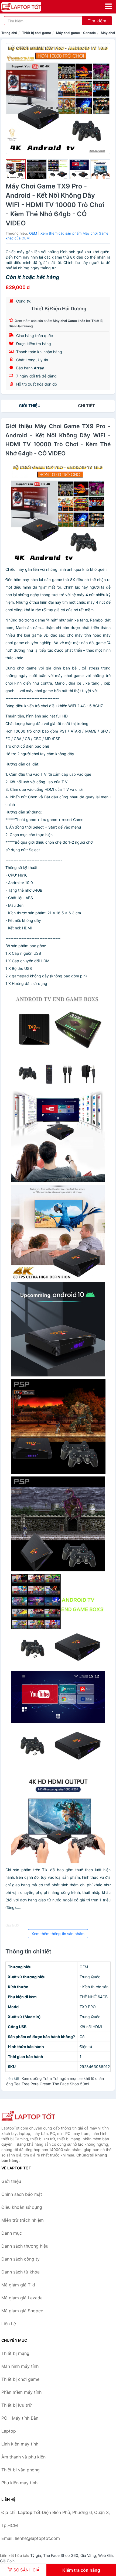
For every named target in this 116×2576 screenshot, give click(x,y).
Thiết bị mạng (15, 2353)
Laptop (9, 2431)
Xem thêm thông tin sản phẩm (58, 1934)
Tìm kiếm (97, 21)
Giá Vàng (88, 2555)
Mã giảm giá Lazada (22, 2298)
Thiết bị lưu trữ (16, 2405)
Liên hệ (9, 2324)
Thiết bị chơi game (37, 33)
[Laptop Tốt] (28, 2116)
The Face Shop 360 (61, 2555)
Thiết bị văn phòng (21, 2470)
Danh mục (12, 2233)
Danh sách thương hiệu (25, 2246)
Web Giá (105, 2555)
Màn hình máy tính (20, 2366)
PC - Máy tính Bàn (20, 2418)
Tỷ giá (36, 2555)
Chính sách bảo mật (22, 2194)
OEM (33, 233)
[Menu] (108, 6)
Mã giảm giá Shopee (22, 2311)
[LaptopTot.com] (29, 7)
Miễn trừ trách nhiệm (23, 2220)
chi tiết (86, 406)
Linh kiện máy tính (20, 2444)
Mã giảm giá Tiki (18, 2285)
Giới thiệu (30, 406)
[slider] (16, 169)
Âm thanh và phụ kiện (23, 2457)
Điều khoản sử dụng (22, 2207)
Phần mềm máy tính (21, 2392)
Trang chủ (9, 33)
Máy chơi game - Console (76, 33)
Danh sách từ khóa (21, 2272)
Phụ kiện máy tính (19, 2483)
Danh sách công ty (21, 2259)
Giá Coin (7, 2561)
